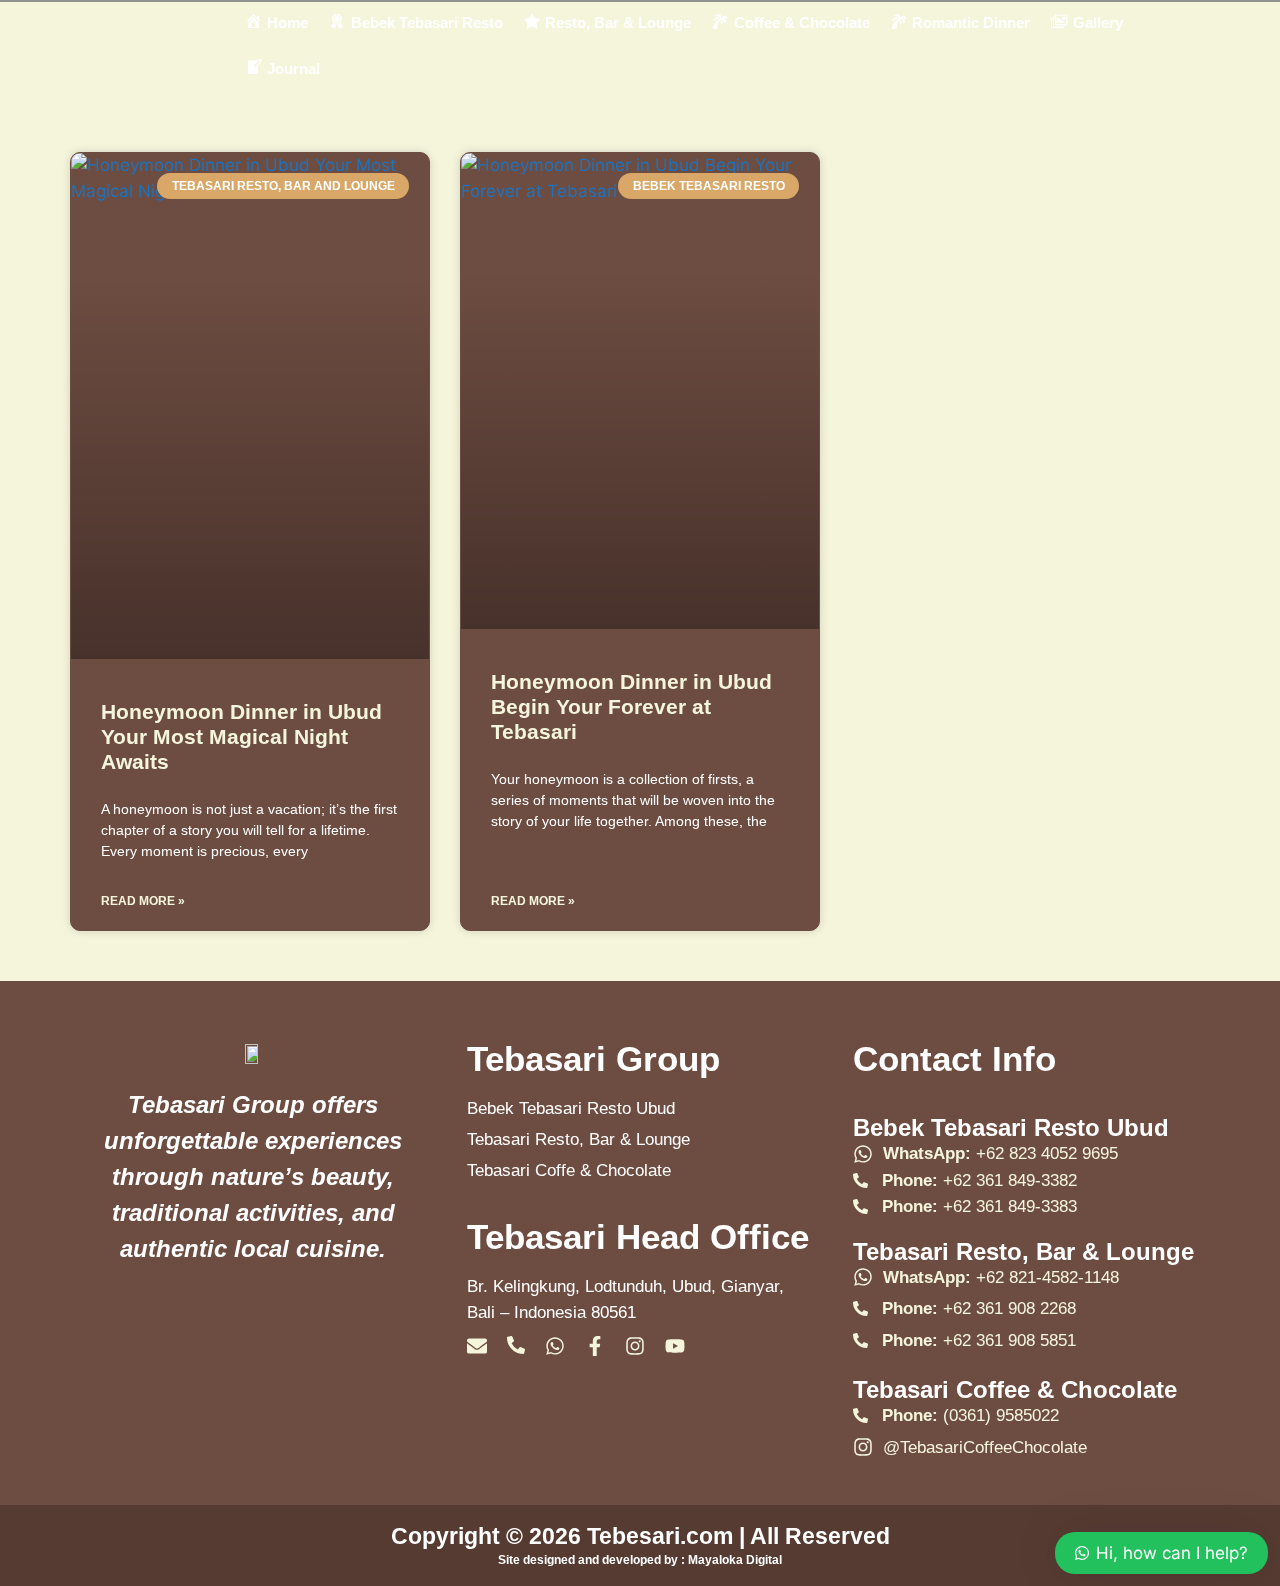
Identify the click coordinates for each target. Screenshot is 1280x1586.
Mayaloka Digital (735, 1560)
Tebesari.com (657, 1536)
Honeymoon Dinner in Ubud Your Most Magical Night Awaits (241, 736)
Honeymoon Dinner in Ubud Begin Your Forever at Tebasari (631, 706)
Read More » (143, 901)
